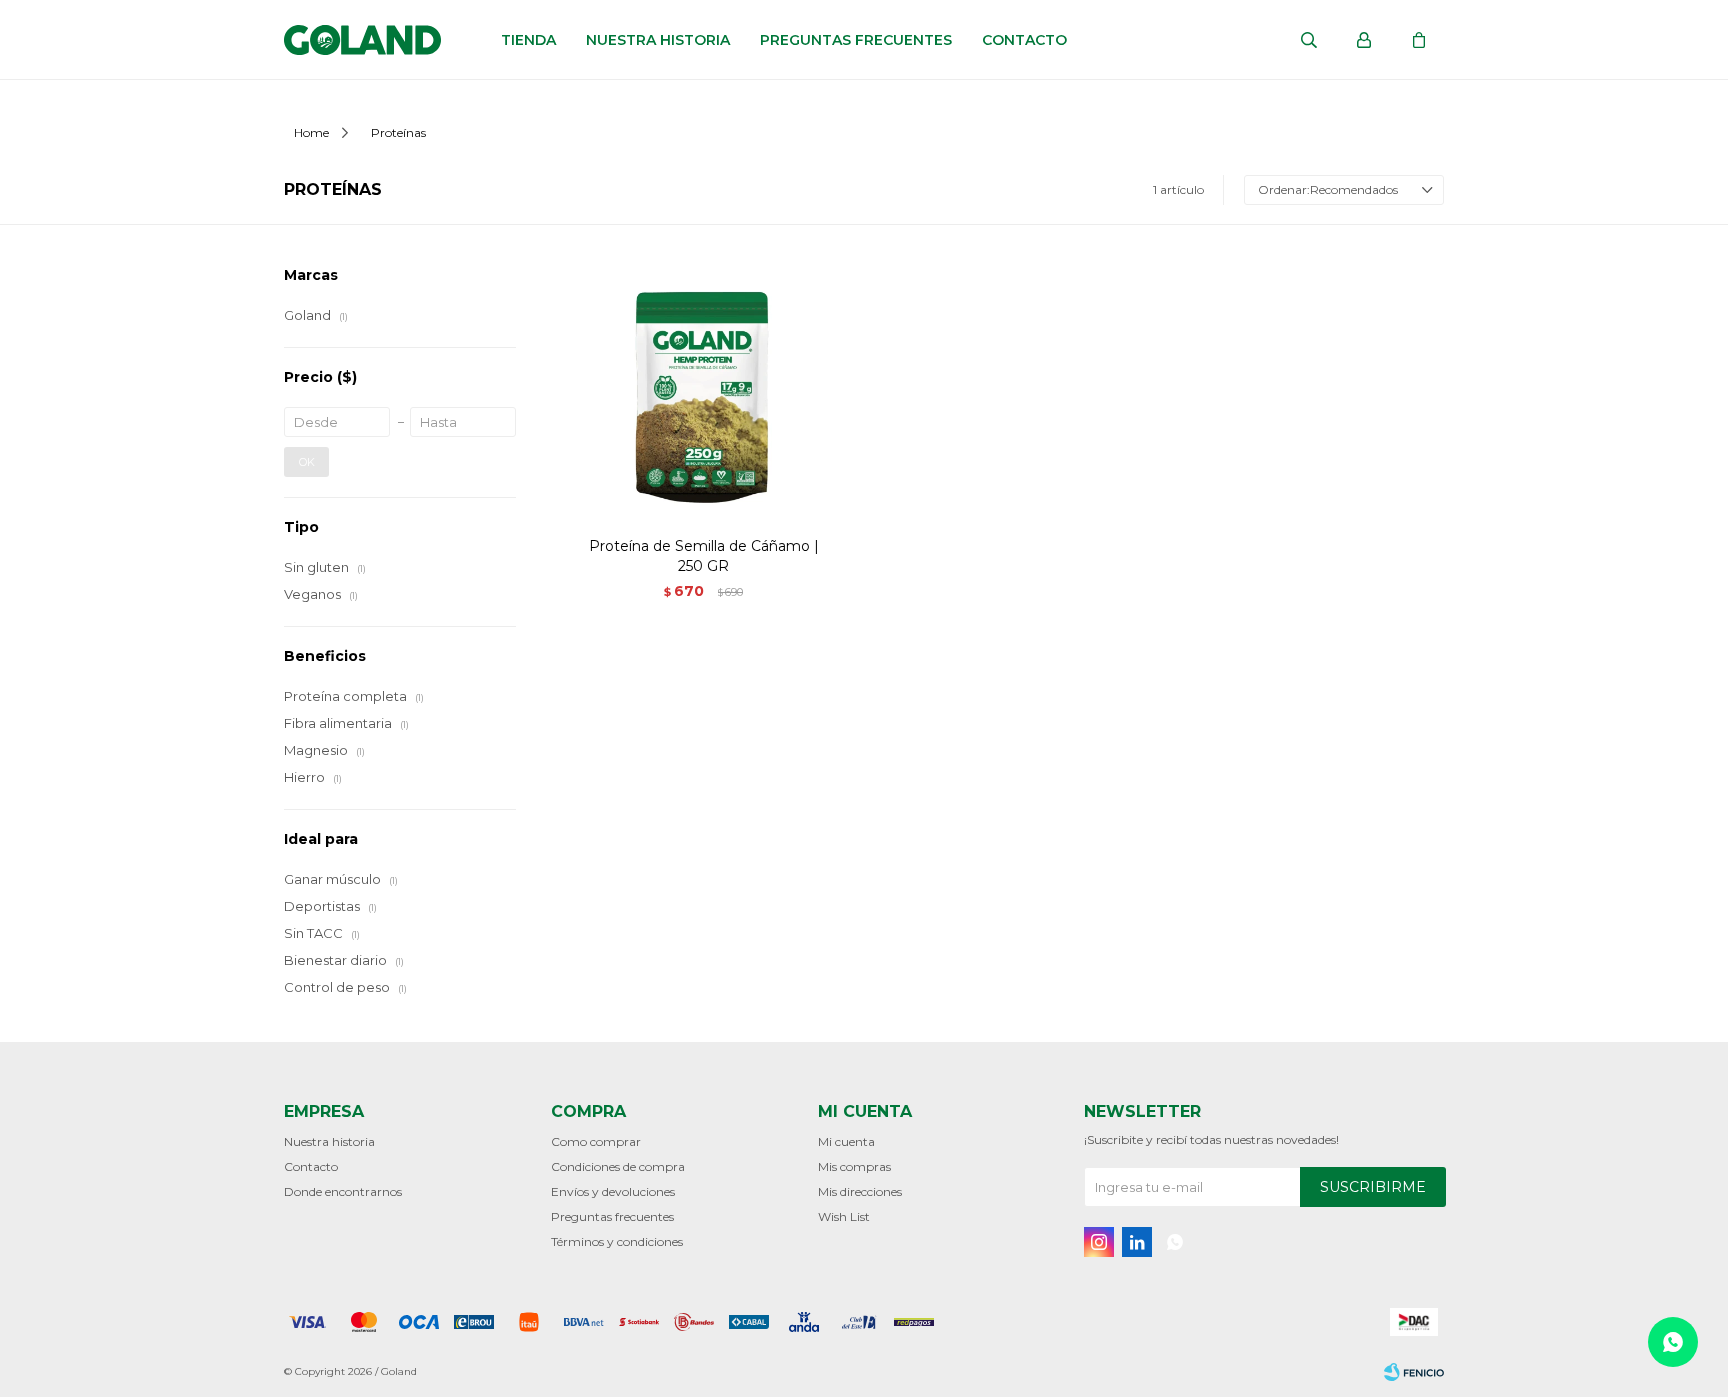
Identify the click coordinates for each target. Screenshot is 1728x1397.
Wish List (844, 1216)
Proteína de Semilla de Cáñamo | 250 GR (704, 556)
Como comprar (596, 1141)
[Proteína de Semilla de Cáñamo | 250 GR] (704, 393)
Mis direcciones (860, 1191)
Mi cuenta (846, 1141)
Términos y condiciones (617, 1241)
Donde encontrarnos (343, 1191)
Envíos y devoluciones (613, 1191)
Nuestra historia (658, 40)
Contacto (1024, 40)
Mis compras (854, 1166)
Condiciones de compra (618, 1166)
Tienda (528, 40)
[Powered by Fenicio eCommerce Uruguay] (1414, 1372)
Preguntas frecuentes (856, 40)
